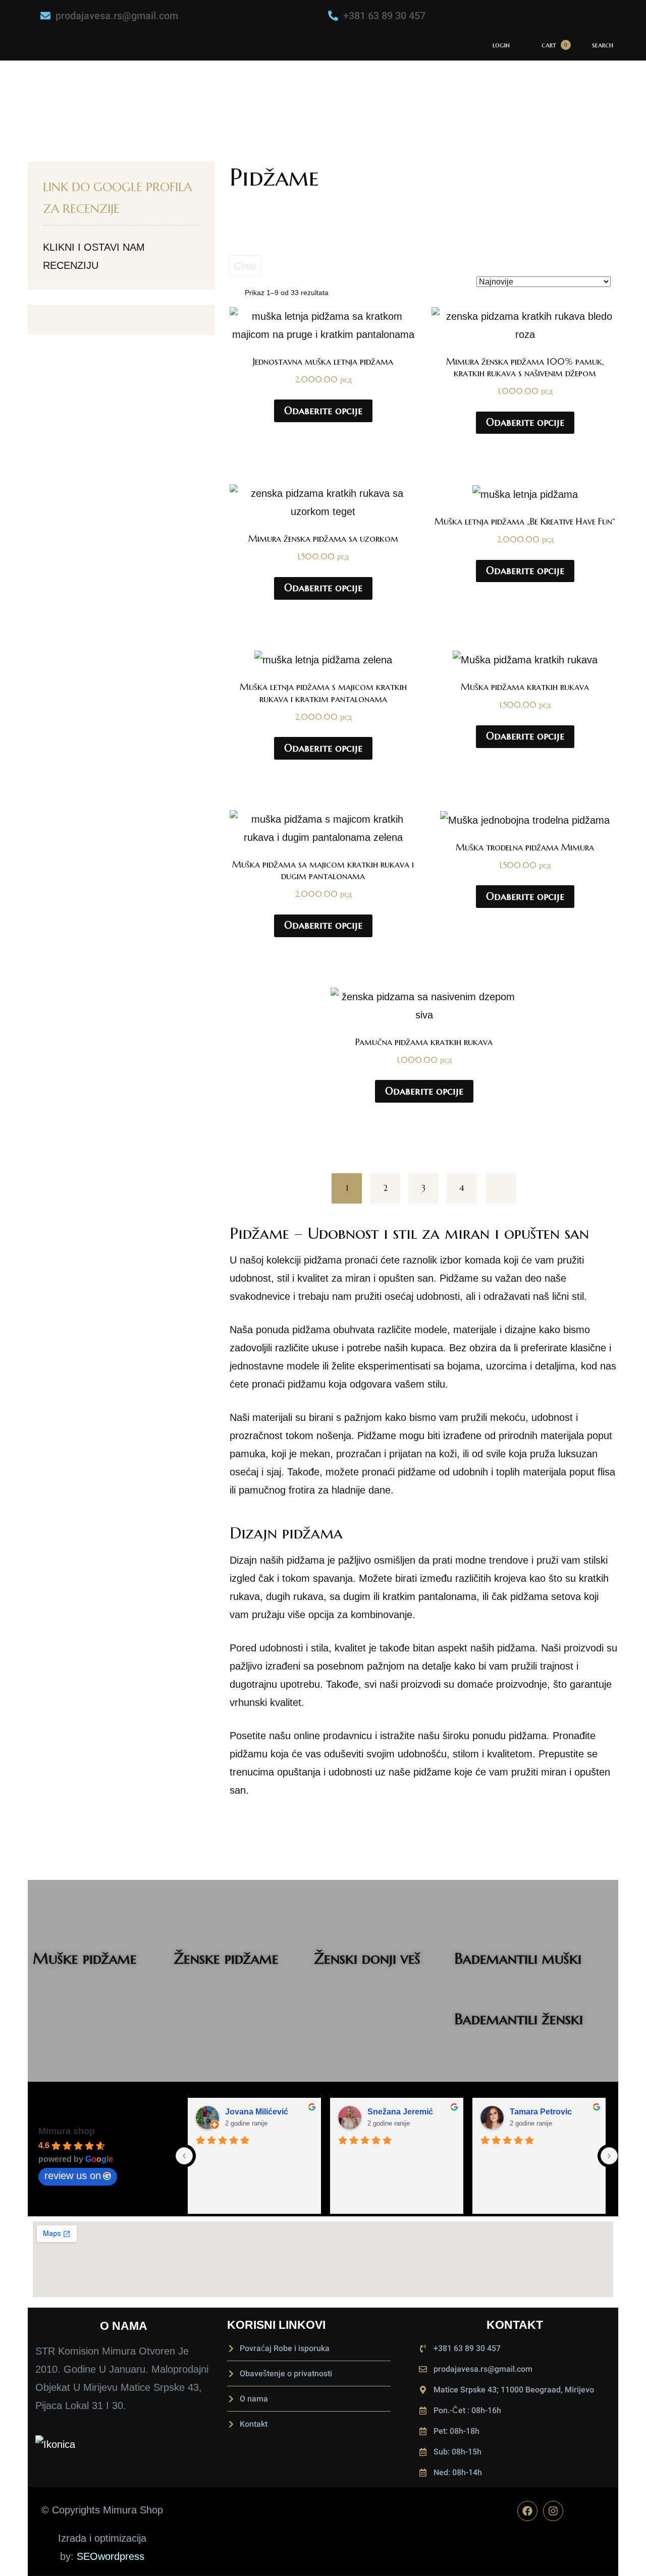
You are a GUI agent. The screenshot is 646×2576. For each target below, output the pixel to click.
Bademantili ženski (519, 2019)
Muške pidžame (85, 1958)
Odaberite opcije (323, 411)
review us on (73, 2176)
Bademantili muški (518, 1958)
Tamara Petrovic (541, 2112)
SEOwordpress (111, 2556)
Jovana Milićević (257, 2112)
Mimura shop (67, 2131)
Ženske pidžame (226, 1958)
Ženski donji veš (367, 1958)
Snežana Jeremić (400, 2112)
